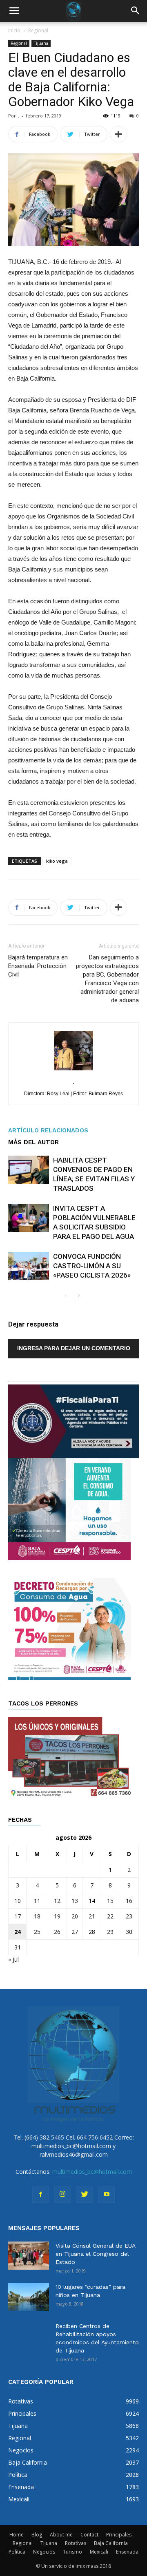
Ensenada (127, 2552)
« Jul (13, 1959)
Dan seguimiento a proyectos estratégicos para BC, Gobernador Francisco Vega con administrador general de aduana (107, 979)
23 (129, 1916)
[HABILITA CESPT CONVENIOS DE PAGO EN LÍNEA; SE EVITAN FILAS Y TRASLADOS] (29, 1170)
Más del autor (33, 1142)
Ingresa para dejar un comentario (74, 1348)
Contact (89, 2535)
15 (110, 1901)
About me (61, 2535)
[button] (136, 11)
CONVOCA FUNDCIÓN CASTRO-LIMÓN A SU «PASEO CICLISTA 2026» (92, 1266)
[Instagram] (62, 2195)
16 (129, 1901)
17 (18, 1916)
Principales (119, 2535)
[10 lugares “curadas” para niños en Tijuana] (29, 2297)
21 (92, 1916)
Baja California (111, 2543)
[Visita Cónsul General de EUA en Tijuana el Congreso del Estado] (29, 2256)
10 (18, 1901)
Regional (38, 30)
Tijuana (41, 43)
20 (75, 1916)
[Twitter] (85, 2195)
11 (37, 1901)
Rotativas (76, 2543)
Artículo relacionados (48, 1130)
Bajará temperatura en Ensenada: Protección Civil (38, 966)
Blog (37, 2535)
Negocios (44, 2552)
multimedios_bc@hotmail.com (92, 2172)
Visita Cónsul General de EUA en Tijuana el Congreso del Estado (95, 2254)
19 (57, 1916)
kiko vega (57, 861)
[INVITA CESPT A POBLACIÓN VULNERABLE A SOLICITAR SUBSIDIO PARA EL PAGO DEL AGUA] (29, 1218)
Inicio (14, 30)
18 (37, 1916)
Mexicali (99, 2552)
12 (57, 1901)
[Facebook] (40, 2195)
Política (17, 2552)
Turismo (72, 2552)
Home (17, 2535)
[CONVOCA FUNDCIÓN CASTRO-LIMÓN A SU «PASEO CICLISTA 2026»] (29, 1266)
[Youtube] (107, 2195)
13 (75, 1901)
